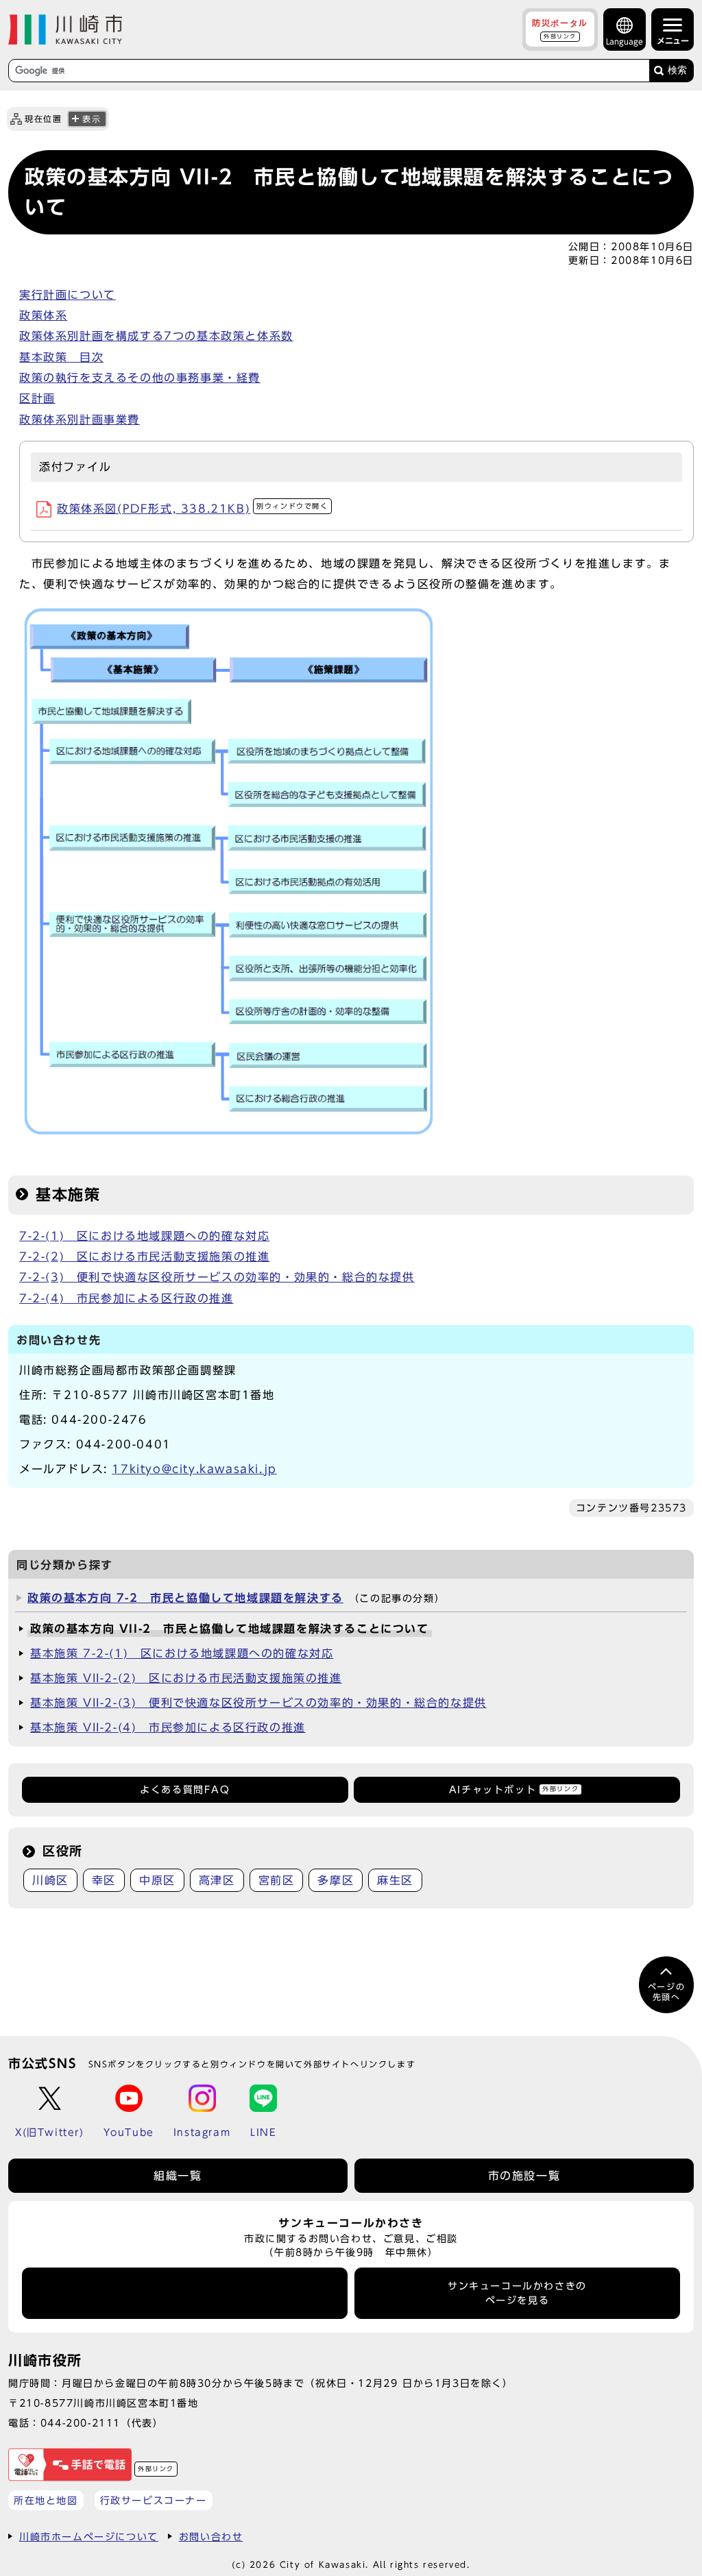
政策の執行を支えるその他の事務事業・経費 (140, 378)
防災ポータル (560, 29)
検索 (677, 70)
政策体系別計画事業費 (80, 420)
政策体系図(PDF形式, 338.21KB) (193, 509)
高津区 (217, 1880)
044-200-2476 (99, 1420)
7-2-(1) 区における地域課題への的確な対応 (144, 1236)
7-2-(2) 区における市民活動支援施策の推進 (144, 1256)
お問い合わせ (211, 2537)
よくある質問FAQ (185, 1790)
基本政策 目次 (61, 357)
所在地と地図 (46, 2500)
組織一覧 (178, 2176)
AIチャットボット (514, 1790)
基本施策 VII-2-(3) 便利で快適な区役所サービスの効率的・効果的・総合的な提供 (258, 1703)
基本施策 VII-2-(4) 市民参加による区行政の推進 (168, 1727)
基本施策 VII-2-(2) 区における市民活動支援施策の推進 (186, 1678)
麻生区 (395, 1880)
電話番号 (185, 2294)
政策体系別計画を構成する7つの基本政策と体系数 (156, 336)
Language (625, 41)
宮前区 (277, 1880)
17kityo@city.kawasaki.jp (194, 1469)
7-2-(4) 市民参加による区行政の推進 (126, 1298)
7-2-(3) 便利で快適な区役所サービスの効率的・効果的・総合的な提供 (217, 1277)
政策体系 (43, 315)
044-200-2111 (81, 2423)
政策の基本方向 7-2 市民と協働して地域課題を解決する (185, 1598)
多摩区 (336, 1880)
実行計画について (68, 295)
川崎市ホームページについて (89, 2537)
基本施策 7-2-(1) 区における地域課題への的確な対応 (182, 1653)
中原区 (157, 1880)
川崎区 (50, 1880)
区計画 (37, 398)
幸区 (104, 1880)
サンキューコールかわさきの (517, 2293)
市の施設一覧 (524, 2176)
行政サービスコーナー (154, 2500)
